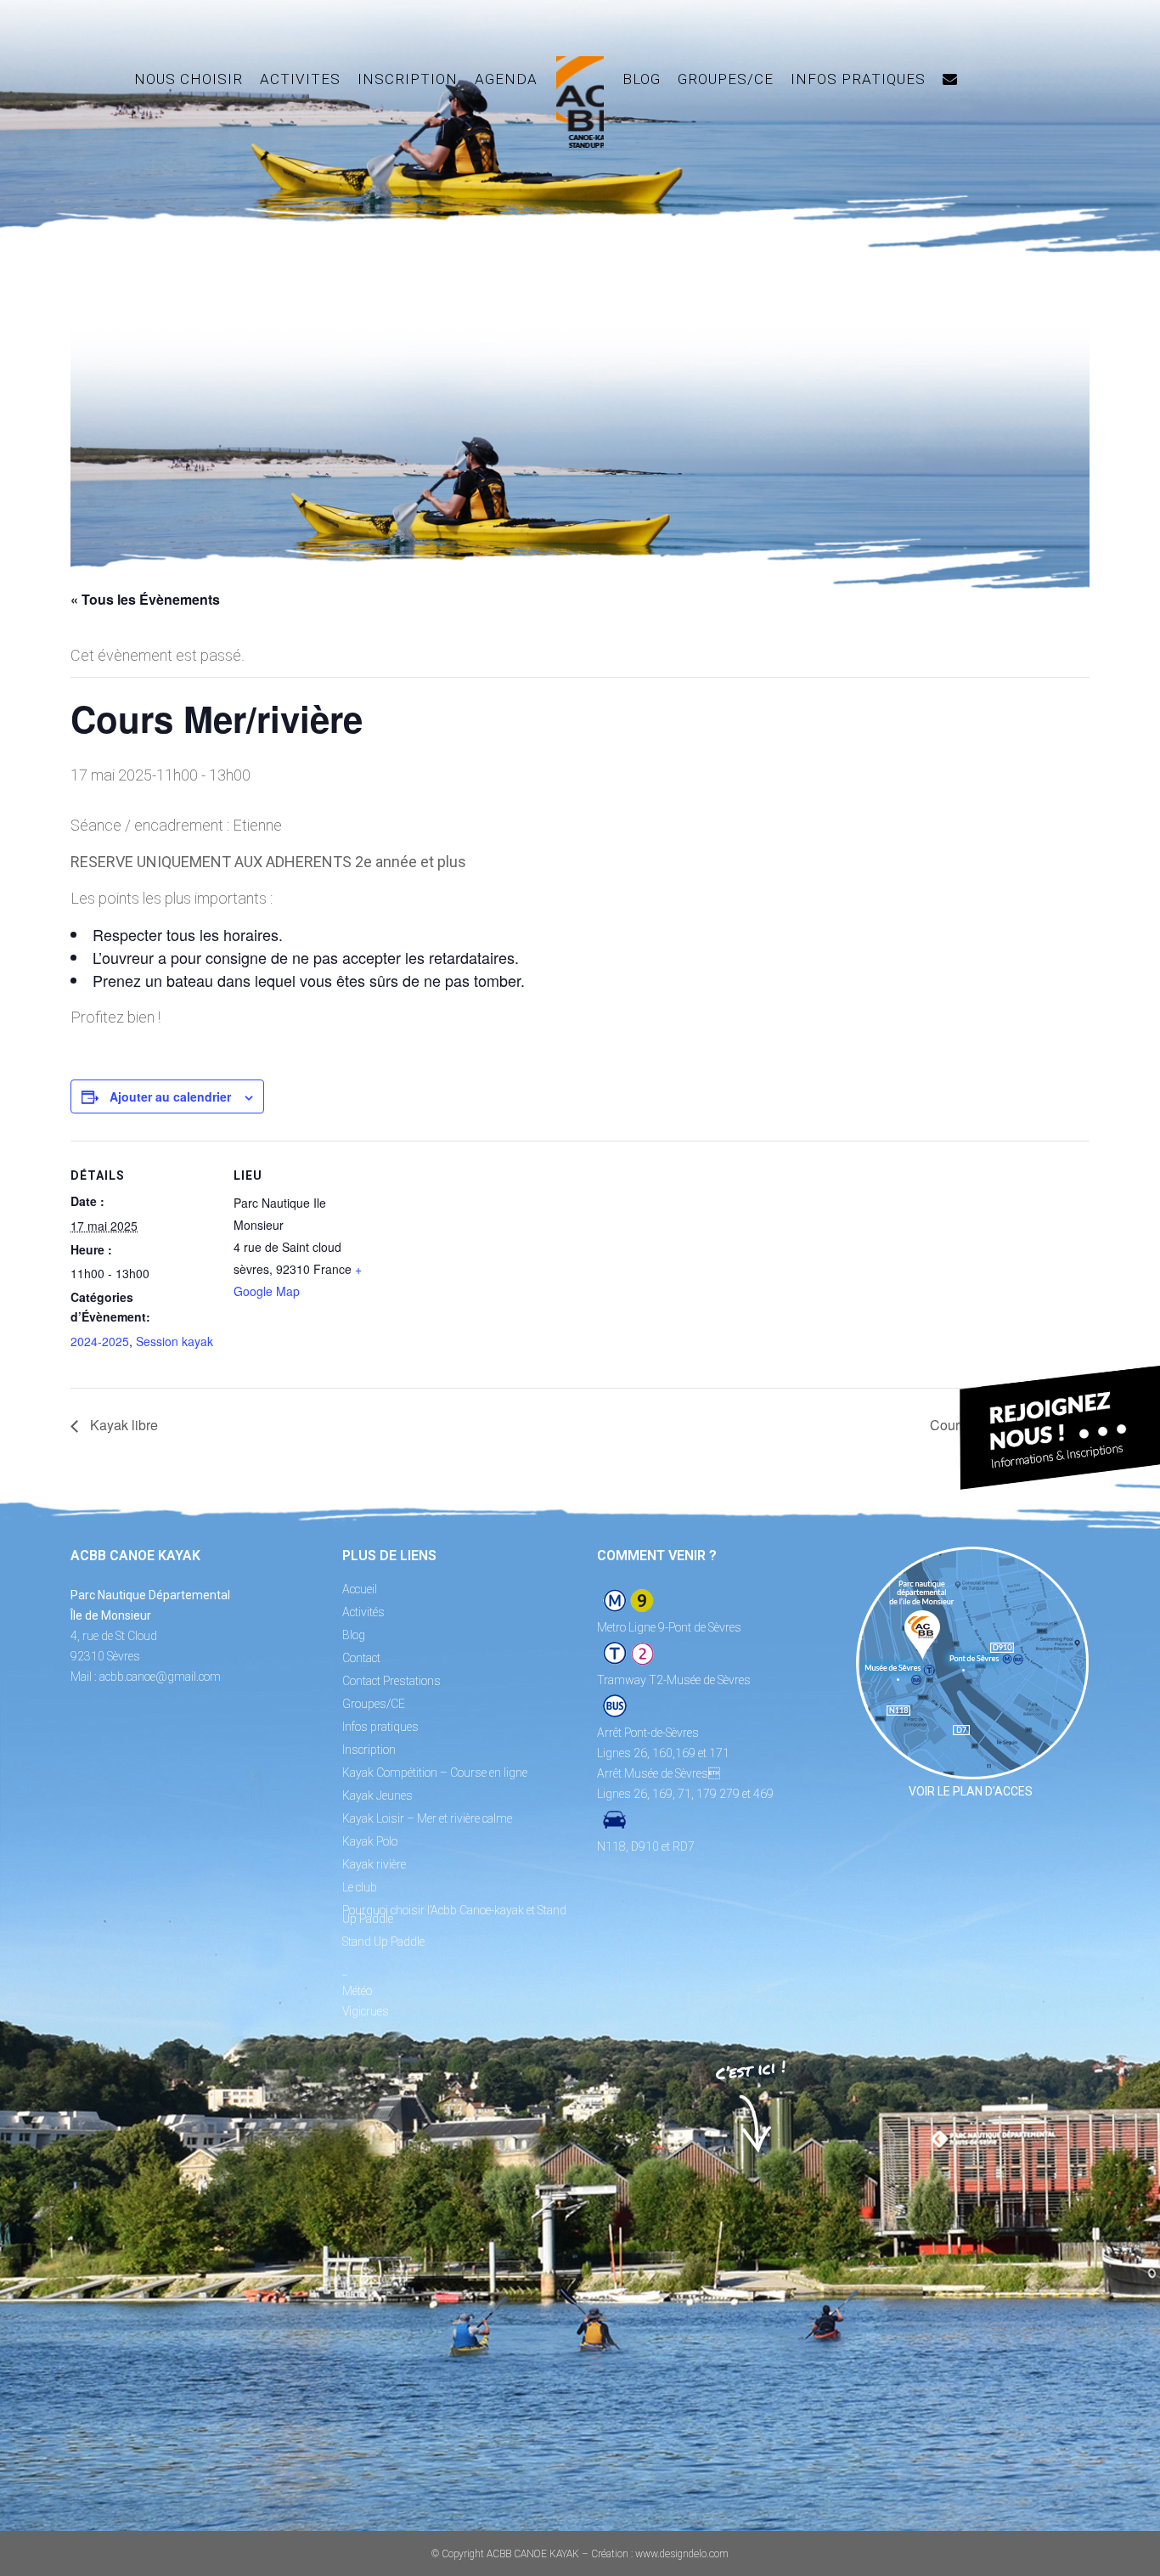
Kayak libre (122, 1425)
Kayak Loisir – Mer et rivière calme (427, 1818)
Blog (354, 1635)
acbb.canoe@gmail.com (160, 1677)
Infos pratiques (380, 1727)
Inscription (369, 1750)
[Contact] (950, 79)
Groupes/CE (374, 1704)
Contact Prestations (391, 1681)
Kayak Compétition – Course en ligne (435, 1773)
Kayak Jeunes (377, 1795)
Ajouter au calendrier (170, 1096)
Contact (361, 1658)
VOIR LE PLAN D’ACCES (971, 1791)
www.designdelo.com (682, 2554)
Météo (357, 1991)
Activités (363, 1612)
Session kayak (175, 1341)
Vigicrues (366, 2011)
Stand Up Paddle (383, 1942)
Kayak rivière (374, 1864)
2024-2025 (100, 1341)
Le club (360, 1887)
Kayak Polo (370, 1841)
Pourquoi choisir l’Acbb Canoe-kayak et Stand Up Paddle (454, 1914)
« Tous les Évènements (145, 599)
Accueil (360, 1589)
